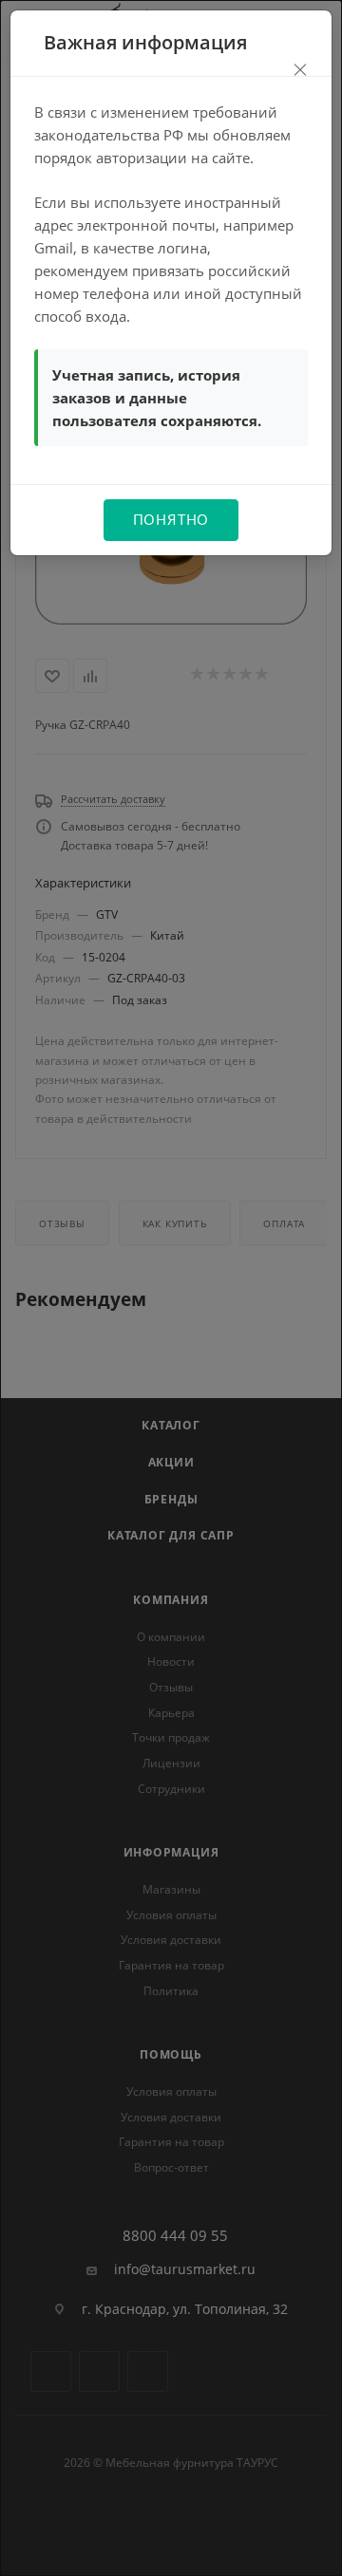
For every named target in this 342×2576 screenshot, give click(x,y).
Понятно (171, 519)
